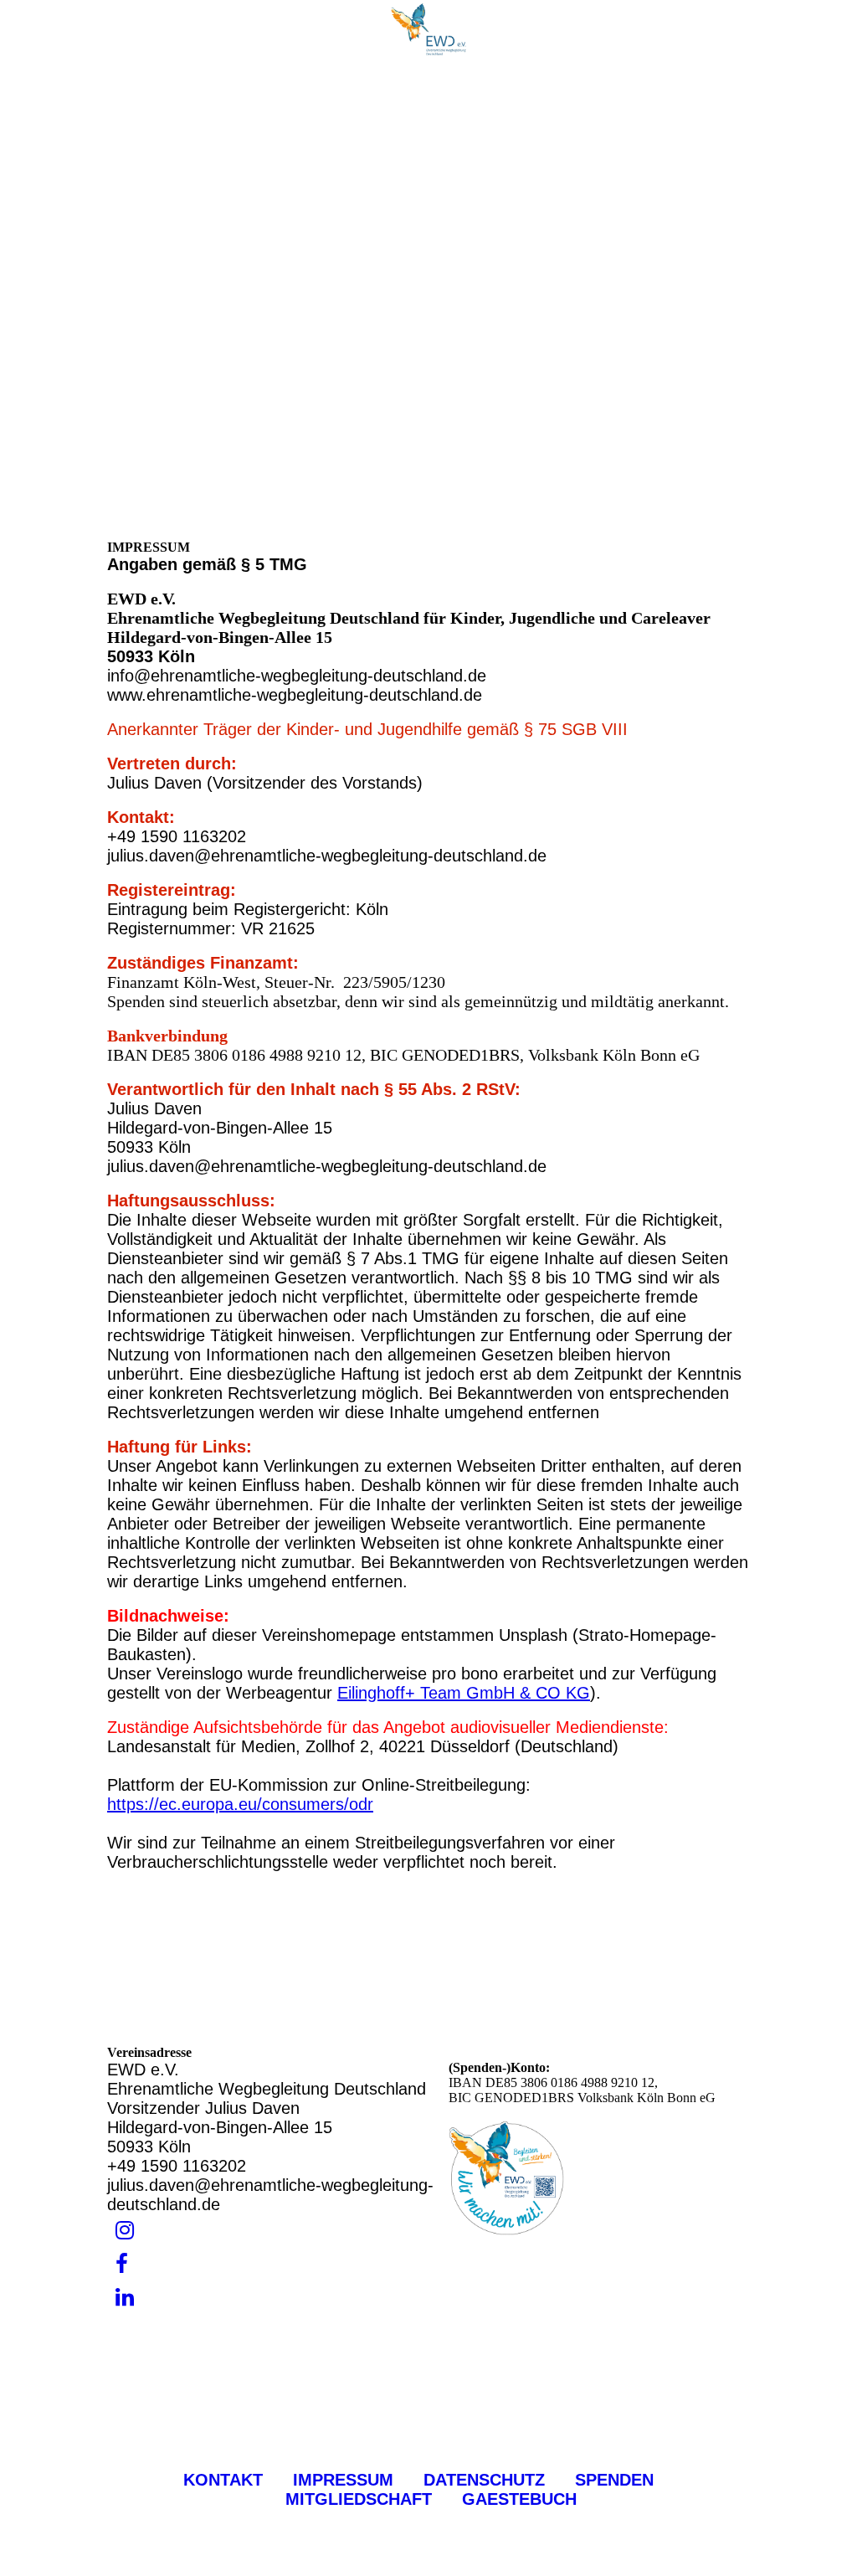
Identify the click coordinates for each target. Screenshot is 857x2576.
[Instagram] (125, 2231)
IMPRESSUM (343, 2480)
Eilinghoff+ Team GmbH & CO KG (464, 1693)
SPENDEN (617, 2480)
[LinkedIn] (125, 2298)
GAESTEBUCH (519, 2499)
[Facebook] (122, 2264)
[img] (428, 29)
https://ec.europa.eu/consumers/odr (240, 1804)
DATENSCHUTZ (484, 2480)
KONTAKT (223, 2480)
